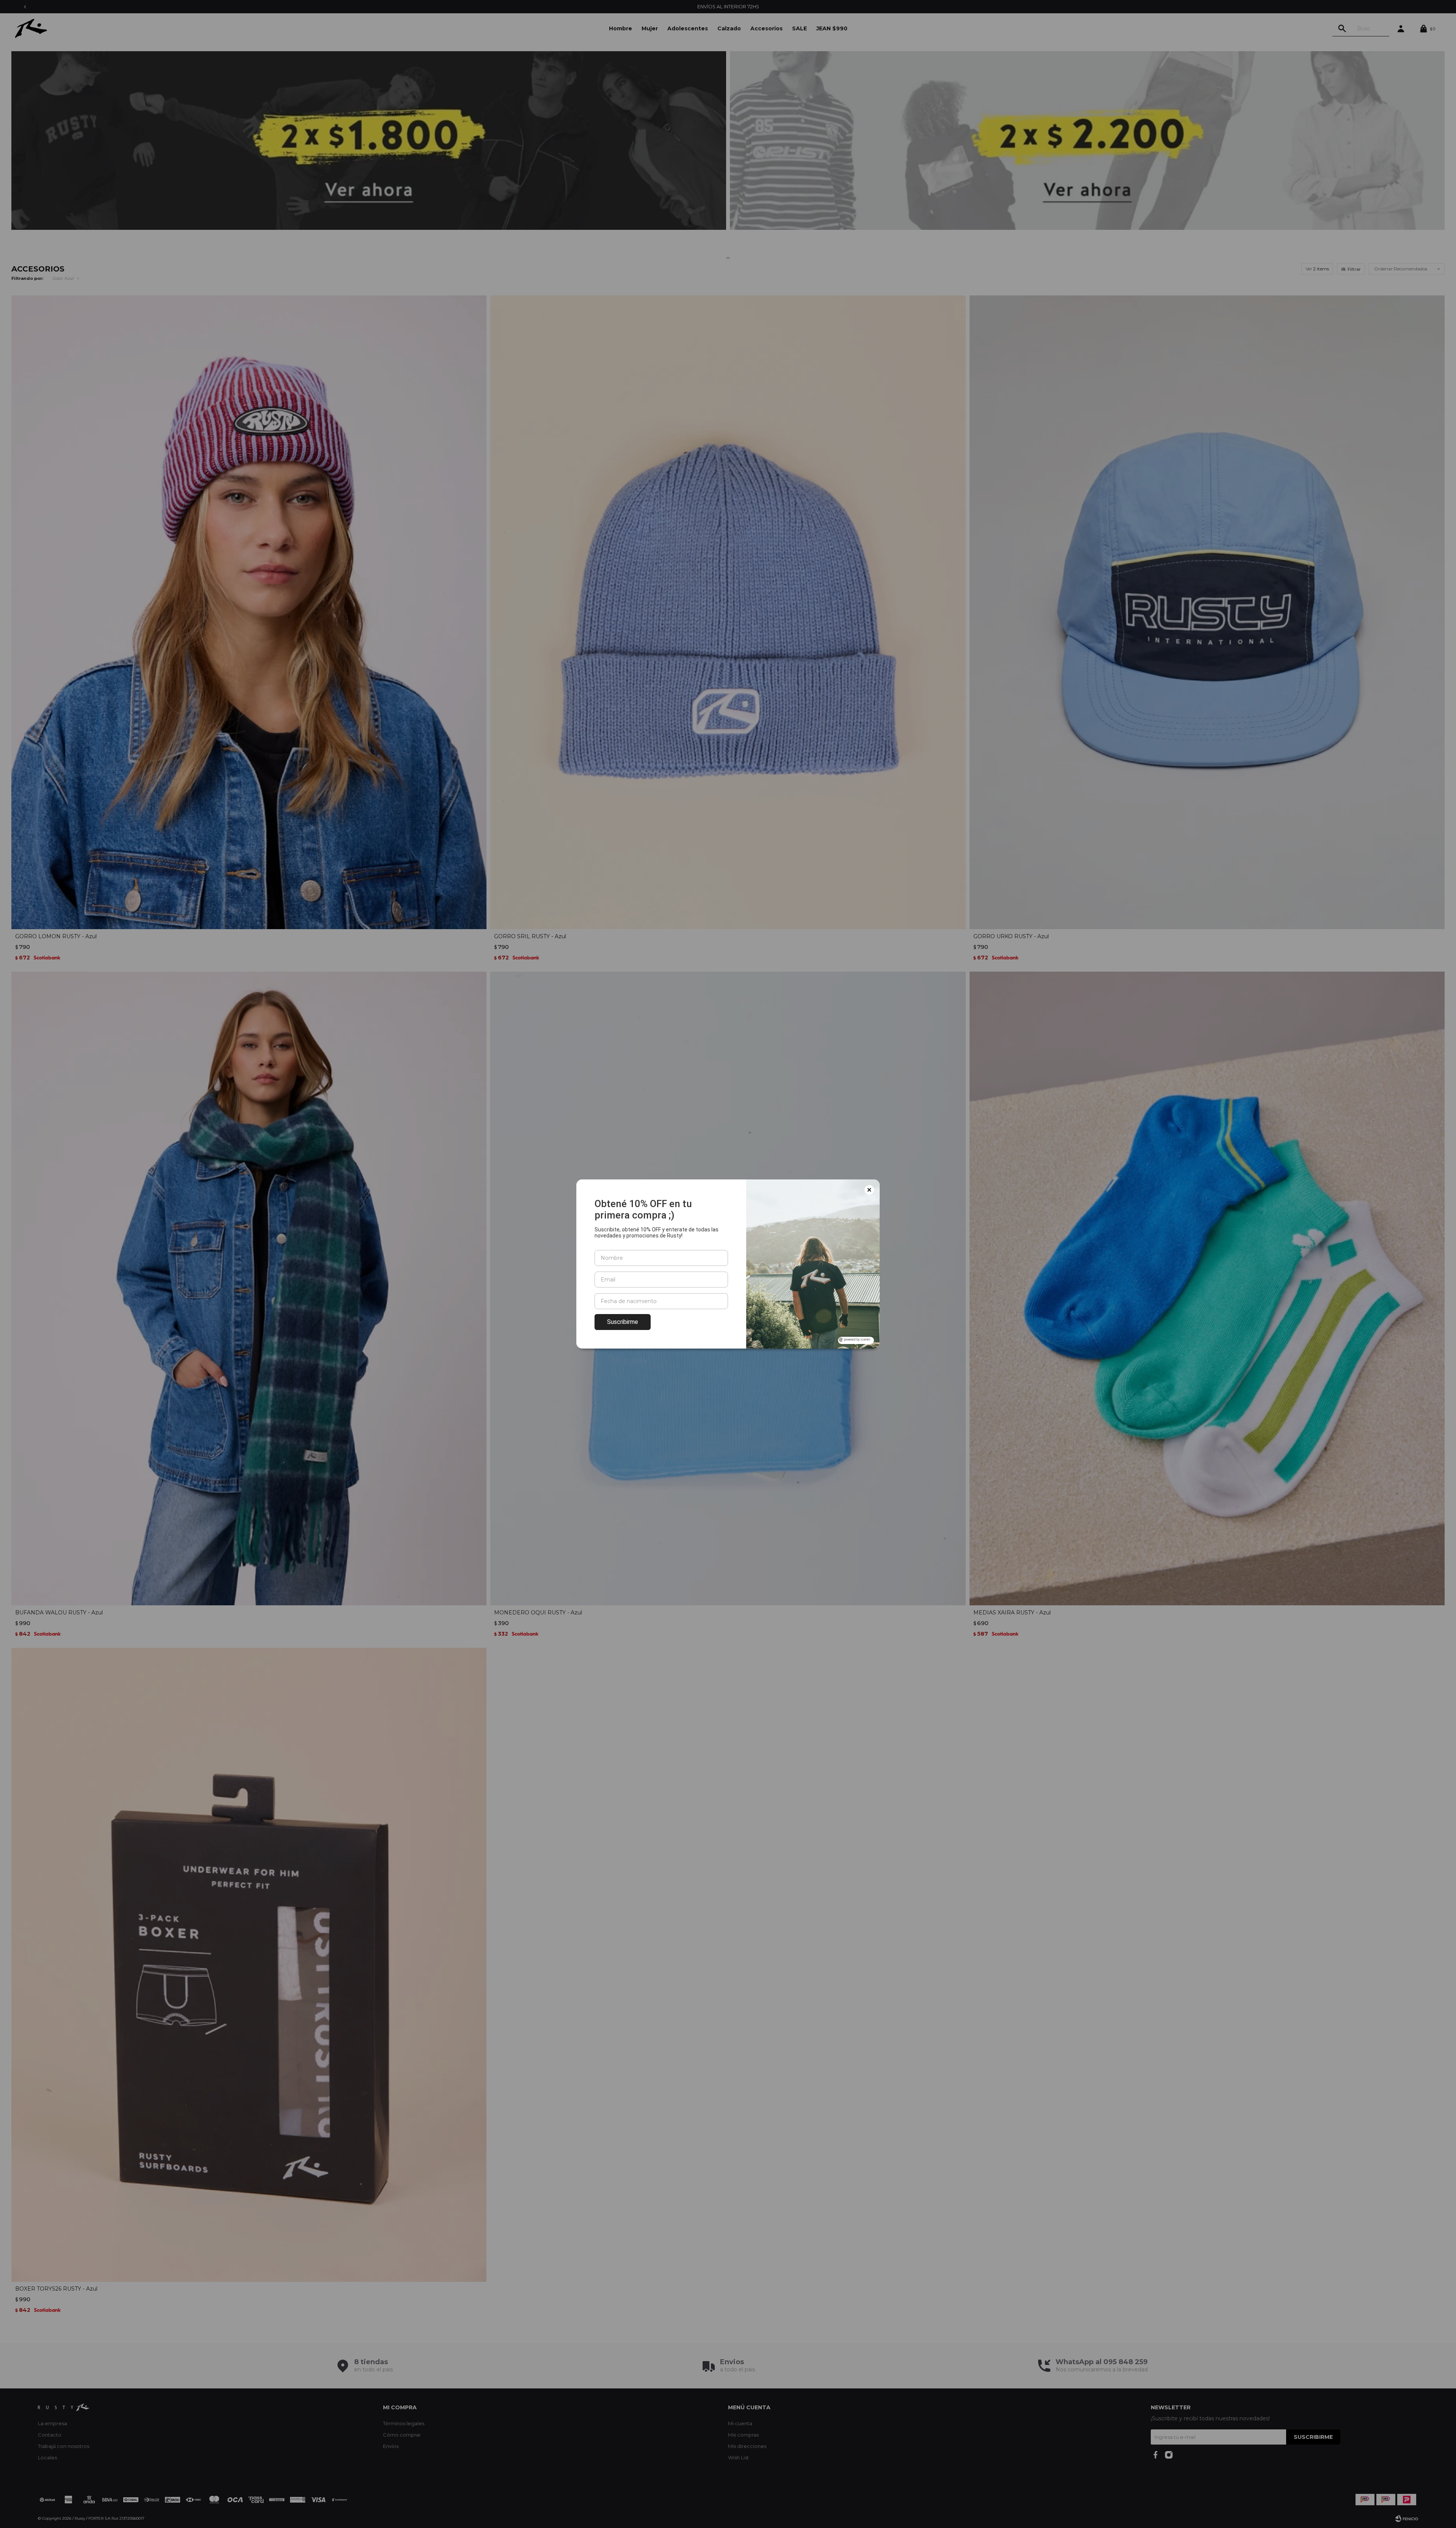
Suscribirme (623, 1322)
